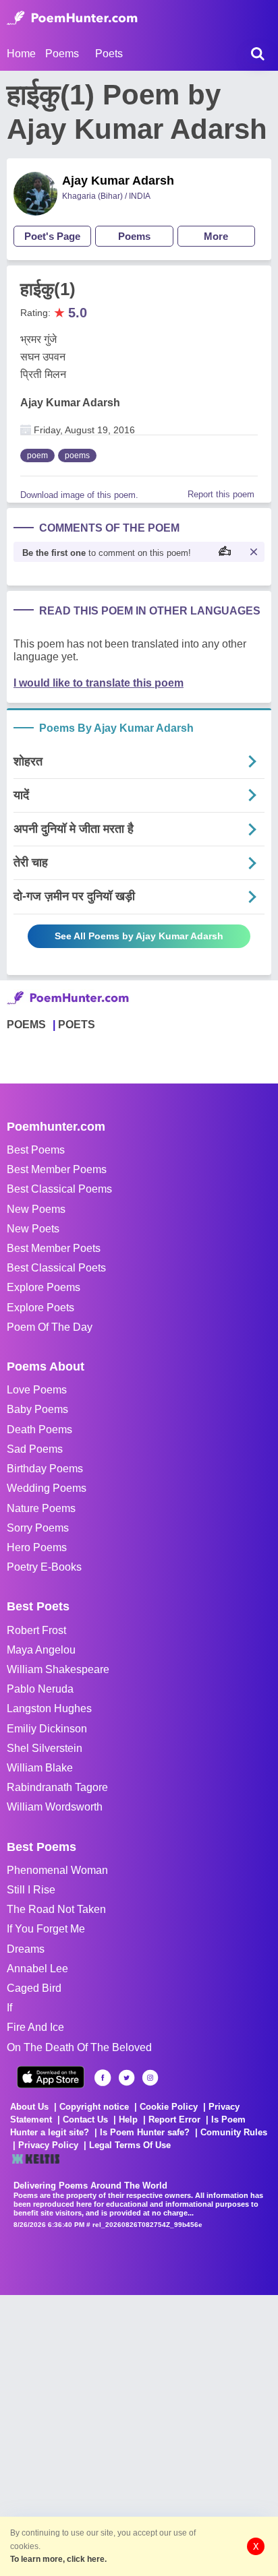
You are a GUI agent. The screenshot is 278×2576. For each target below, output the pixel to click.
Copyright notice (94, 2107)
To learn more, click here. (58, 2559)
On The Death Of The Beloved (79, 2047)
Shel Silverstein (45, 1748)
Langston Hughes (49, 1708)
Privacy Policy (48, 2145)
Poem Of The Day (50, 1327)
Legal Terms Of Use (130, 2145)
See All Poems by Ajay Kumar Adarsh (139, 936)
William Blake (40, 1768)
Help (128, 2119)
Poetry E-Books (44, 1567)
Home (21, 54)
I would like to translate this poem (99, 683)
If (9, 2008)
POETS (77, 1025)
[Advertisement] (139, 2434)
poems (77, 455)
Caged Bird (34, 1988)
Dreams (26, 1949)
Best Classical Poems (59, 1189)
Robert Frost (36, 1630)
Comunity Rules (234, 2132)
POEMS (26, 1025)
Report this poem (221, 494)
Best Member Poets (54, 1248)
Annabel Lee (37, 1969)
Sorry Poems (38, 1528)
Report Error (174, 2119)
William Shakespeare (58, 1669)
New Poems (36, 1209)
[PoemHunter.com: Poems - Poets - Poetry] (72, 18)
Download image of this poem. (79, 495)
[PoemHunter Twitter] (127, 2078)
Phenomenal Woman (57, 1870)
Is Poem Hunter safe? (145, 2132)
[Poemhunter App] (51, 2077)
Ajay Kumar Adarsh (118, 181)
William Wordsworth (55, 1807)
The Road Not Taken (56, 1909)
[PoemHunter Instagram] (150, 2078)
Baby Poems (37, 1409)
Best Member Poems (57, 1169)
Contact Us (85, 2119)
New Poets (33, 1229)
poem (37, 455)
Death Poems (39, 1430)
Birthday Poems (45, 1469)
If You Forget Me (46, 1929)
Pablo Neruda (40, 1689)
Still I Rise (31, 1890)
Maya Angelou (41, 1650)
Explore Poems (44, 1287)
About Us (29, 2107)
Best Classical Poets (56, 1268)
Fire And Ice (35, 2027)
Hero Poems (37, 1547)
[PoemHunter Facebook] (103, 2078)
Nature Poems (41, 1508)
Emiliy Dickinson (47, 1729)
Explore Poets (40, 1308)
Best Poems (36, 1150)
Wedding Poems (47, 1488)
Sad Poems (35, 1449)
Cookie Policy (169, 2107)
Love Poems (37, 1390)
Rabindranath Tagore (57, 1787)
